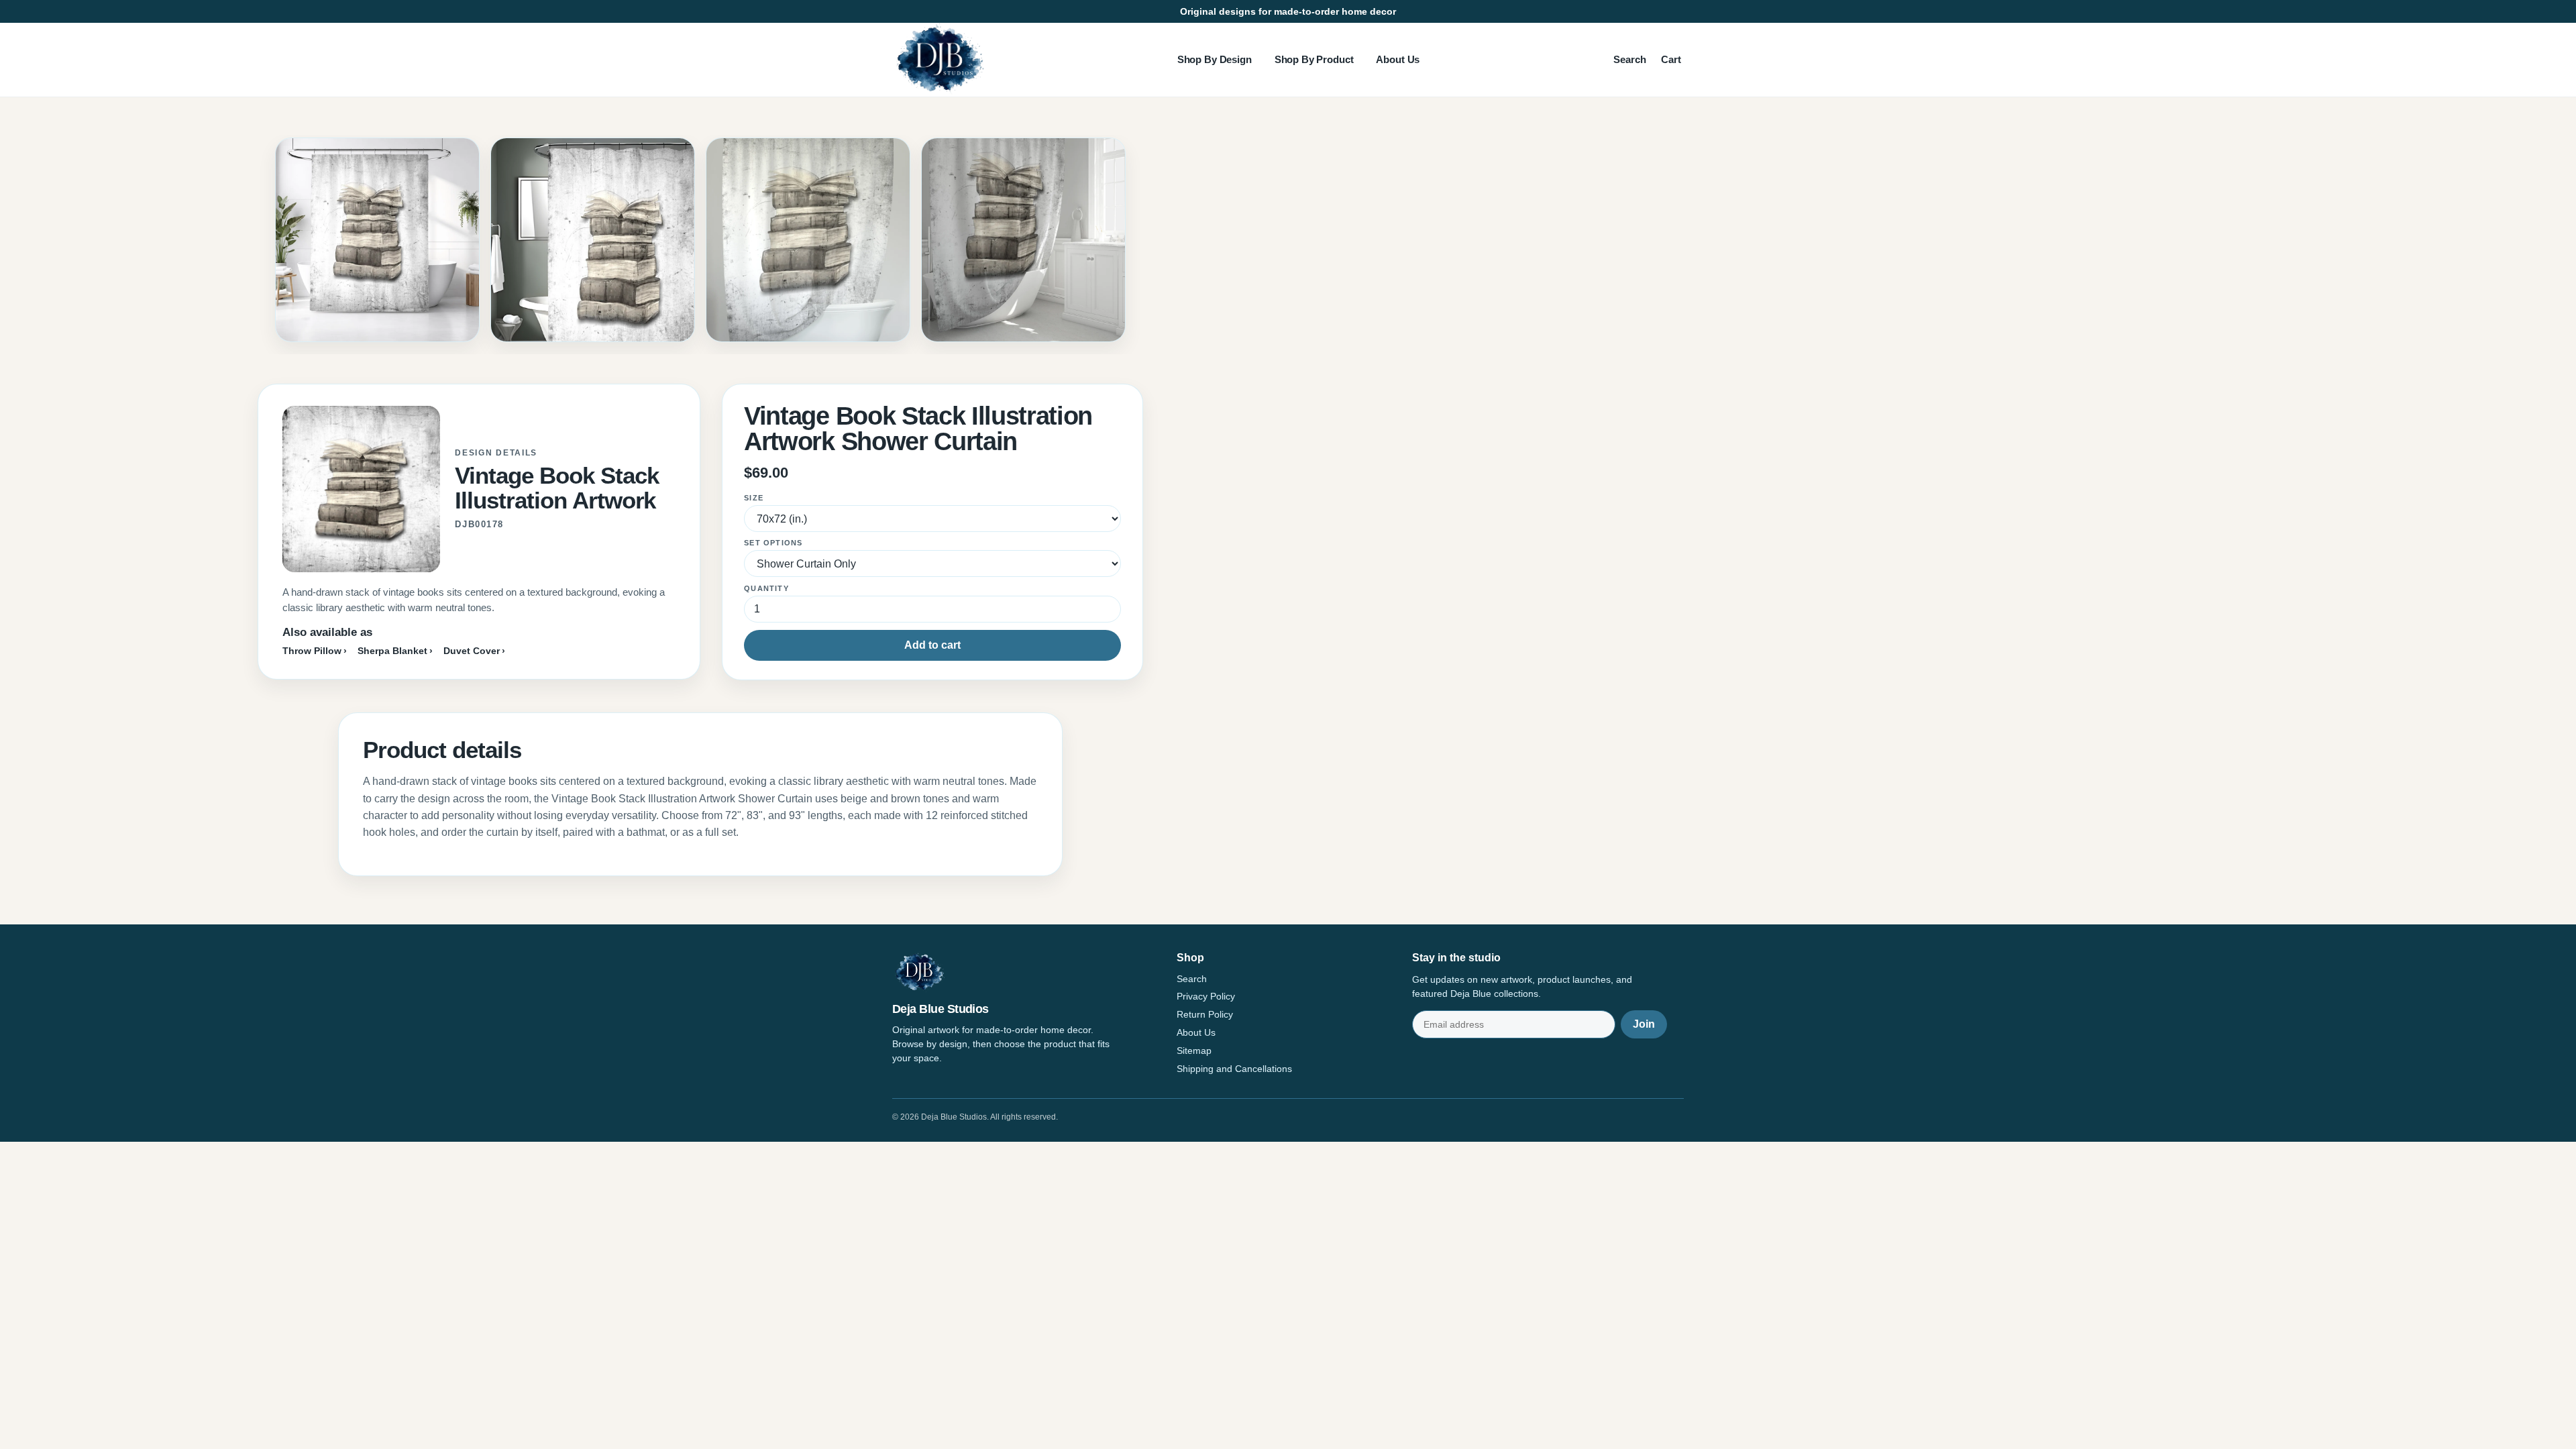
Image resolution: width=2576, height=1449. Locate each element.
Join (1644, 1024)
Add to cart (932, 645)
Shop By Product (1314, 59)
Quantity (766, 588)
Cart (1671, 59)
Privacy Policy (1206, 996)
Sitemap (1194, 1051)
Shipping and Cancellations (1234, 1069)
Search (1630, 59)
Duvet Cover (472, 651)
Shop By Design (1215, 59)
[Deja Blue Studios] (939, 60)
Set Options (773, 543)
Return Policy (1205, 1014)
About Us (1398, 59)
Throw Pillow (312, 651)
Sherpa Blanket (392, 651)
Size (754, 498)
